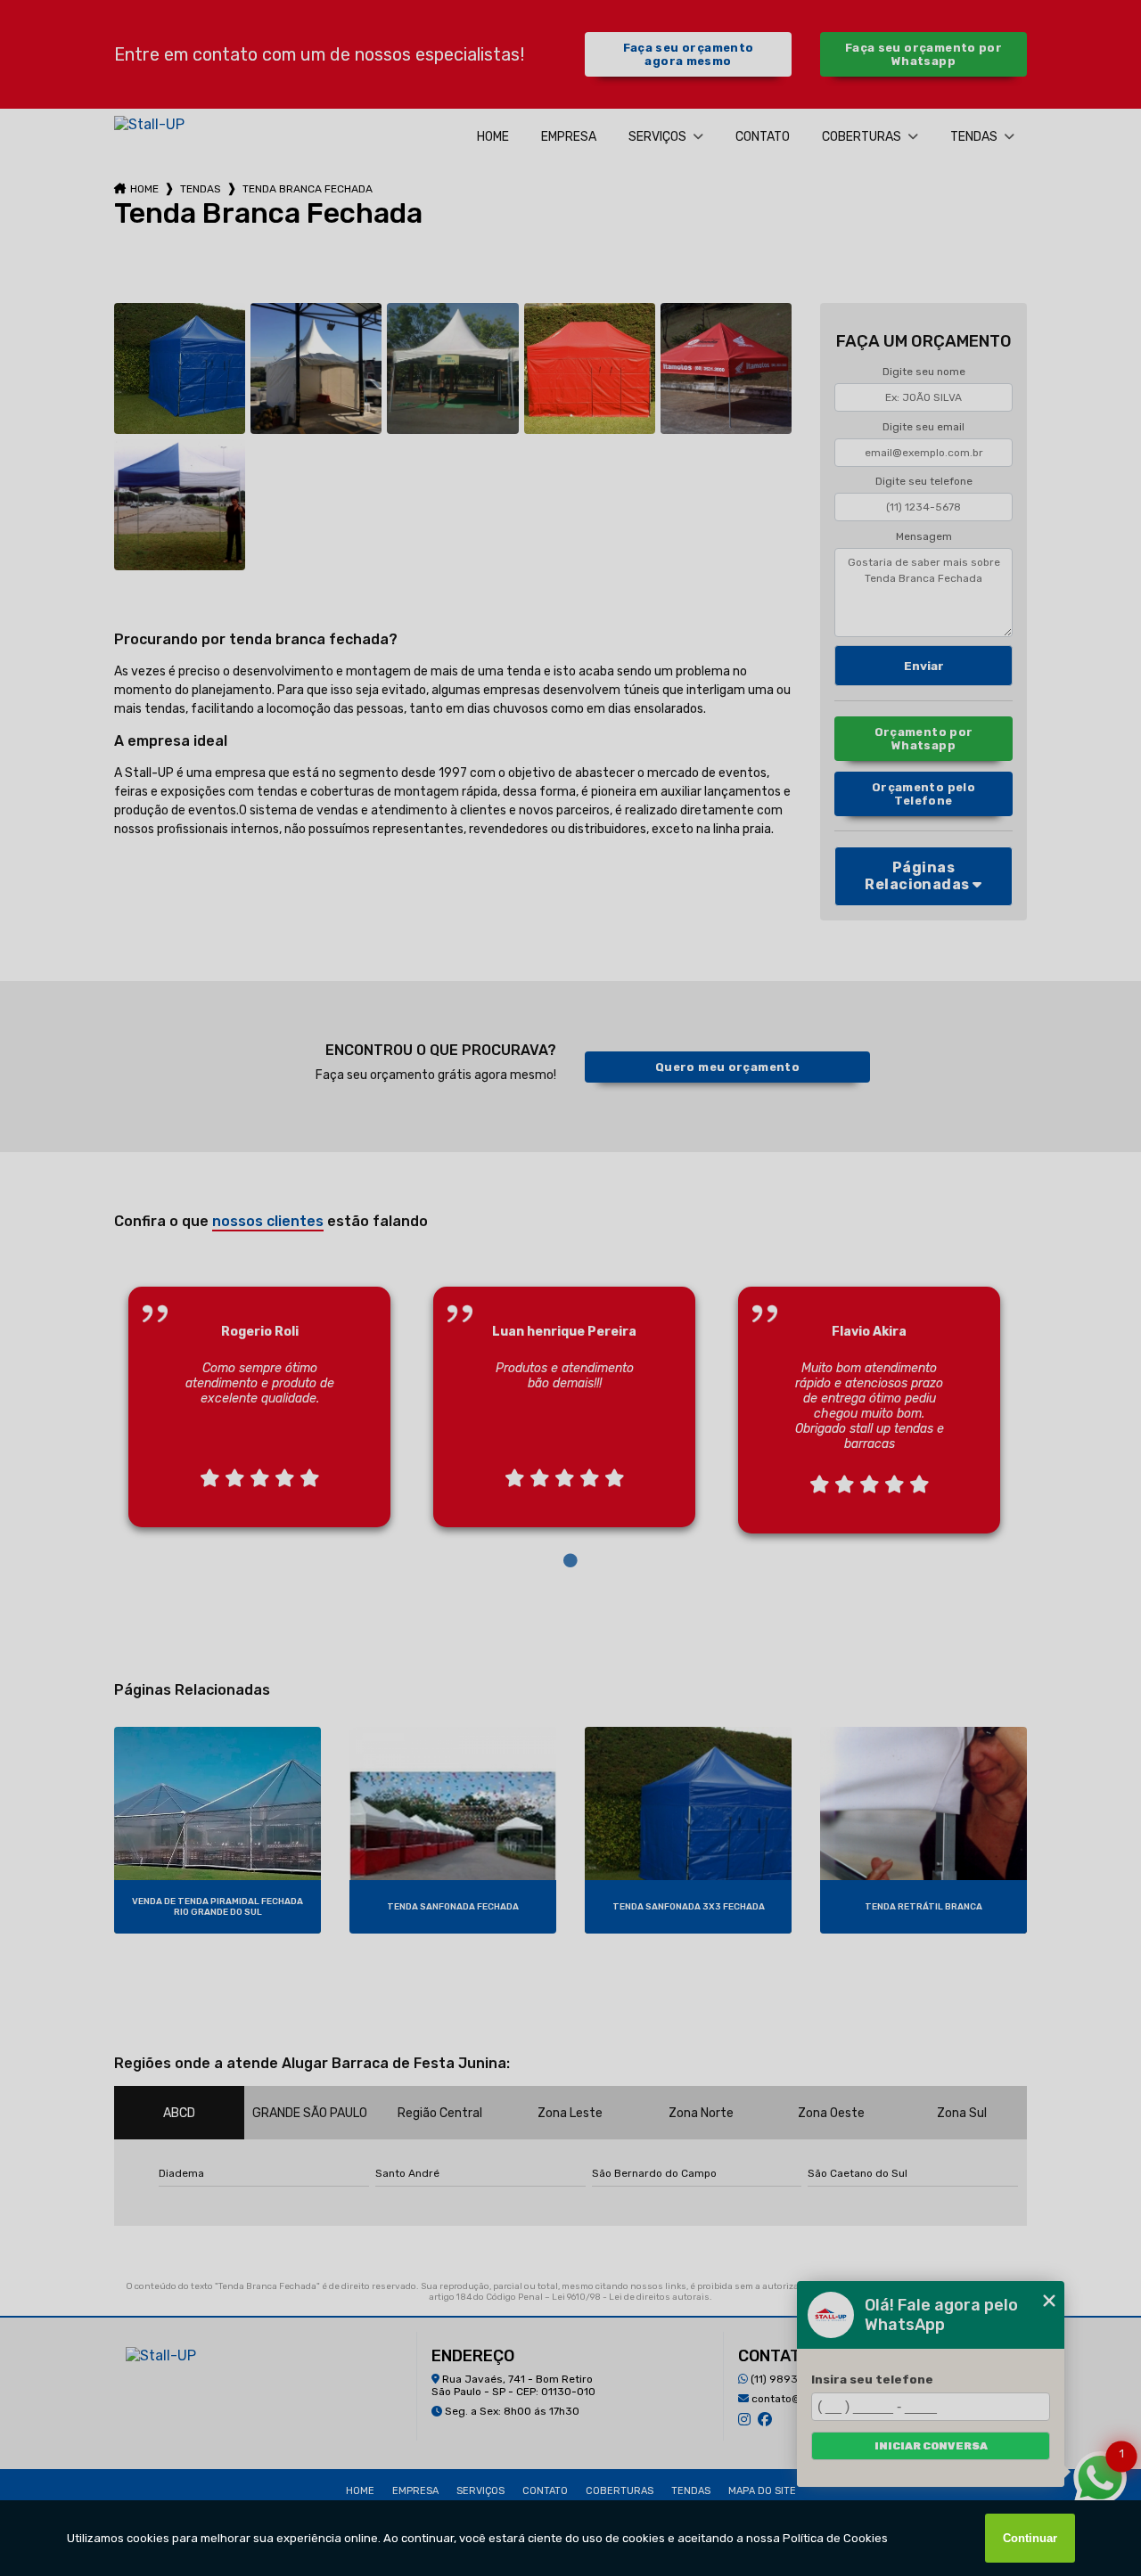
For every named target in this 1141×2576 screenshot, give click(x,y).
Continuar (1030, 2538)
